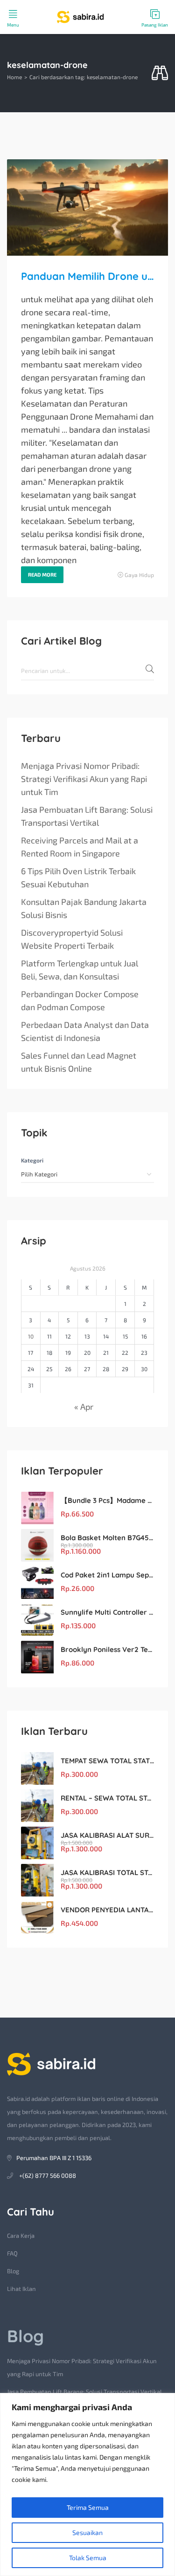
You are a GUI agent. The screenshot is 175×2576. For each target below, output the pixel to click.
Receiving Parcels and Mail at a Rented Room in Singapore (80, 847)
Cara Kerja (21, 2236)
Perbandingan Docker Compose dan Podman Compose (80, 1000)
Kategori (32, 1160)
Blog (13, 2271)
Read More (42, 574)
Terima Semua (88, 2507)
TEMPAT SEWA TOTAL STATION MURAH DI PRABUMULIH (107, 1761)
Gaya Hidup (139, 575)
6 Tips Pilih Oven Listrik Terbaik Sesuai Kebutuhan (78, 877)
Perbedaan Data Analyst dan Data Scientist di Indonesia (85, 1031)
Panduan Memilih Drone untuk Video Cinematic (87, 276)
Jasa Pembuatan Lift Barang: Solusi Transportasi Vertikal (87, 816)
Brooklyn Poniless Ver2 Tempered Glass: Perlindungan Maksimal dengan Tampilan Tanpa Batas (107, 1649)
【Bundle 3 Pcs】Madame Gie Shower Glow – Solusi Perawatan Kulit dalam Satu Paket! (107, 1500)
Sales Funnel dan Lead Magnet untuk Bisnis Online (79, 1062)
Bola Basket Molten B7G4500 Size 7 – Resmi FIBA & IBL (107, 1538)
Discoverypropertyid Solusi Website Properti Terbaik (72, 939)
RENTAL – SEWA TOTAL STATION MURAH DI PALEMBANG (107, 1798)
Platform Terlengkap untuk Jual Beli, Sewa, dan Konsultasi (80, 970)
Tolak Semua (88, 2558)
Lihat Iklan (21, 2289)
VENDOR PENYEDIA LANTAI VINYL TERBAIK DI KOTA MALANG (107, 1910)
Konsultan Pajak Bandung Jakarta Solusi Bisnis (84, 908)
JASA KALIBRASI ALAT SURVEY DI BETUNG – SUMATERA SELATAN (107, 1835)
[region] (87, 2484)
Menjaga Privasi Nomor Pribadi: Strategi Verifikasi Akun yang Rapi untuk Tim (84, 779)
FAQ (12, 2253)
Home (14, 77)
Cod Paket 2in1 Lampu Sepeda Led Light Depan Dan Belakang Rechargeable (107, 1575)
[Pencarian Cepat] (160, 73)
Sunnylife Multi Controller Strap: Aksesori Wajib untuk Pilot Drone (107, 1612)
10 (31, 1336)
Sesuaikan (87, 2532)
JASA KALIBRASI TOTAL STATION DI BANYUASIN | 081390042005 (107, 1873)
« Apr (84, 1407)
